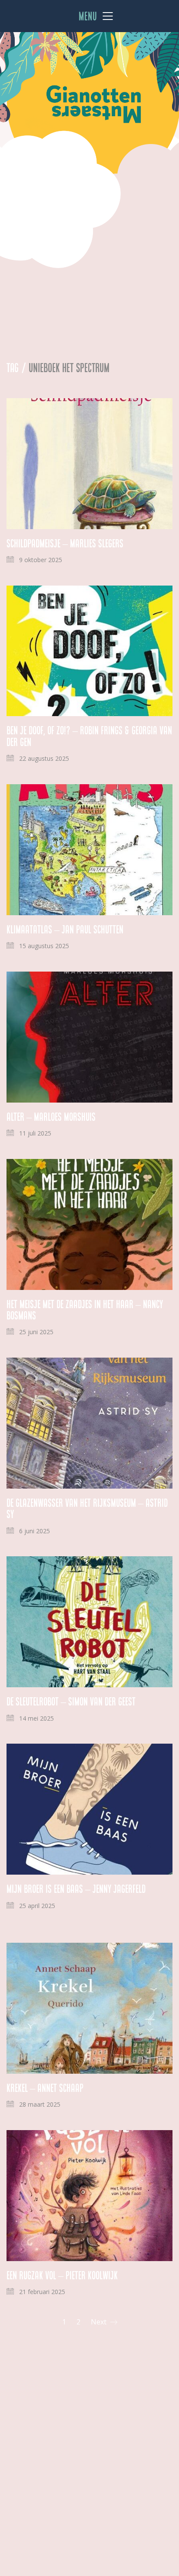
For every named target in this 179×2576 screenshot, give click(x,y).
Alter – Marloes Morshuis (51, 1117)
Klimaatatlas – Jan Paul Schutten (65, 930)
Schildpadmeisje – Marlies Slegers (65, 543)
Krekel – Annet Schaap (45, 2088)
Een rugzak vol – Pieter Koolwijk (62, 2275)
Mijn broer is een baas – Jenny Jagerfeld (76, 1889)
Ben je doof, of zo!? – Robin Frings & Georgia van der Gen (89, 736)
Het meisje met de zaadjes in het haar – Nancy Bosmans (85, 1310)
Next (99, 2322)
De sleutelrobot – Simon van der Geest (71, 1702)
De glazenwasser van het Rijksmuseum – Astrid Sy (87, 1509)
